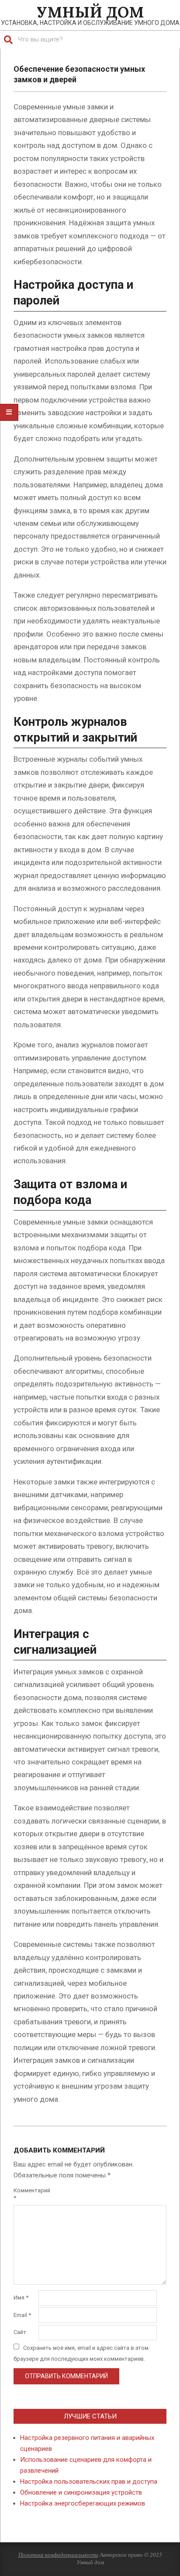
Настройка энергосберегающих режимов (83, 2503)
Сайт (20, 2332)
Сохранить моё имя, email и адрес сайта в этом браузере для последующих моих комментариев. (81, 2353)
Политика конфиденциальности (58, 2555)
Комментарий (25, 2194)
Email (22, 2315)
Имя (21, 2298)
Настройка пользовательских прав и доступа (89, 2481)
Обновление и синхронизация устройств (81, 2492)
